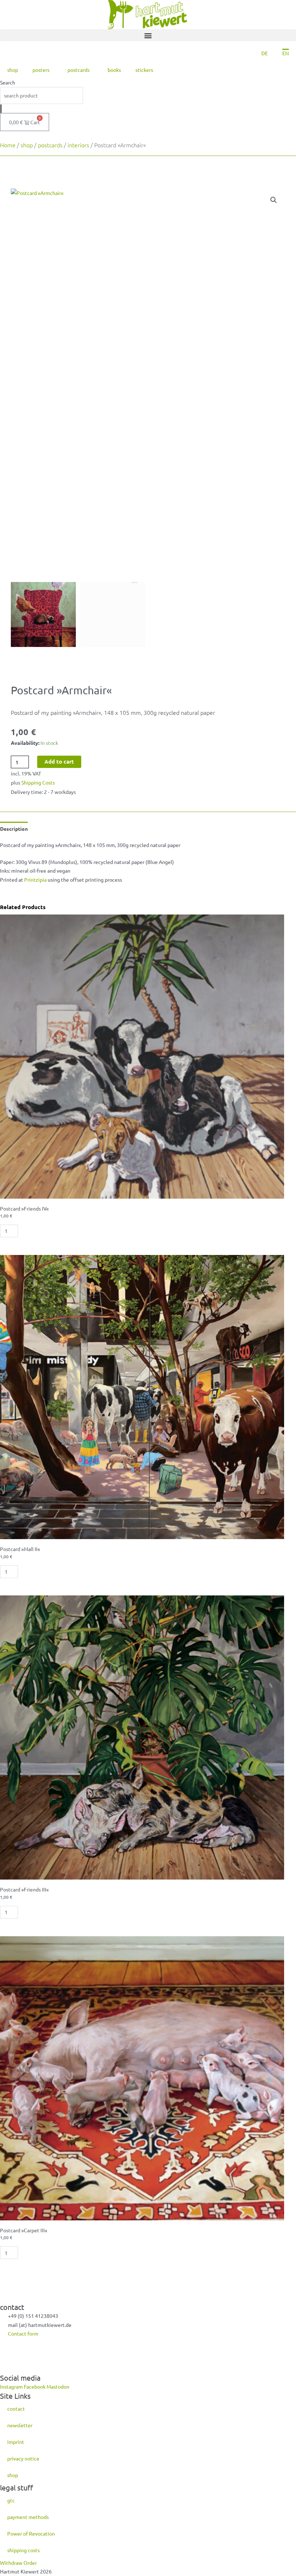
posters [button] (41, 70)
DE (265, 53)
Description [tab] (14, 829)
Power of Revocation (31, 2533)
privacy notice (23, 2458)
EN (286, 53)
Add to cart (59, 761)
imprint (16, 2442)
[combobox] (42, 95)
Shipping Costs (38, 782)
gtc (11, 2500)
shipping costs (23, 2550)
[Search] (1, 109)
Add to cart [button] (46, 1231)
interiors (78, 145)
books (114, 70)
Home (8, 145)
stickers (144, 70)
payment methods (28, 2517)
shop (13, 70)
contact (16, 2408)
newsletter (20, 2425)
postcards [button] (79, 70)
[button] (148, 35)
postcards (50, 145)
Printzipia (35, 879)
